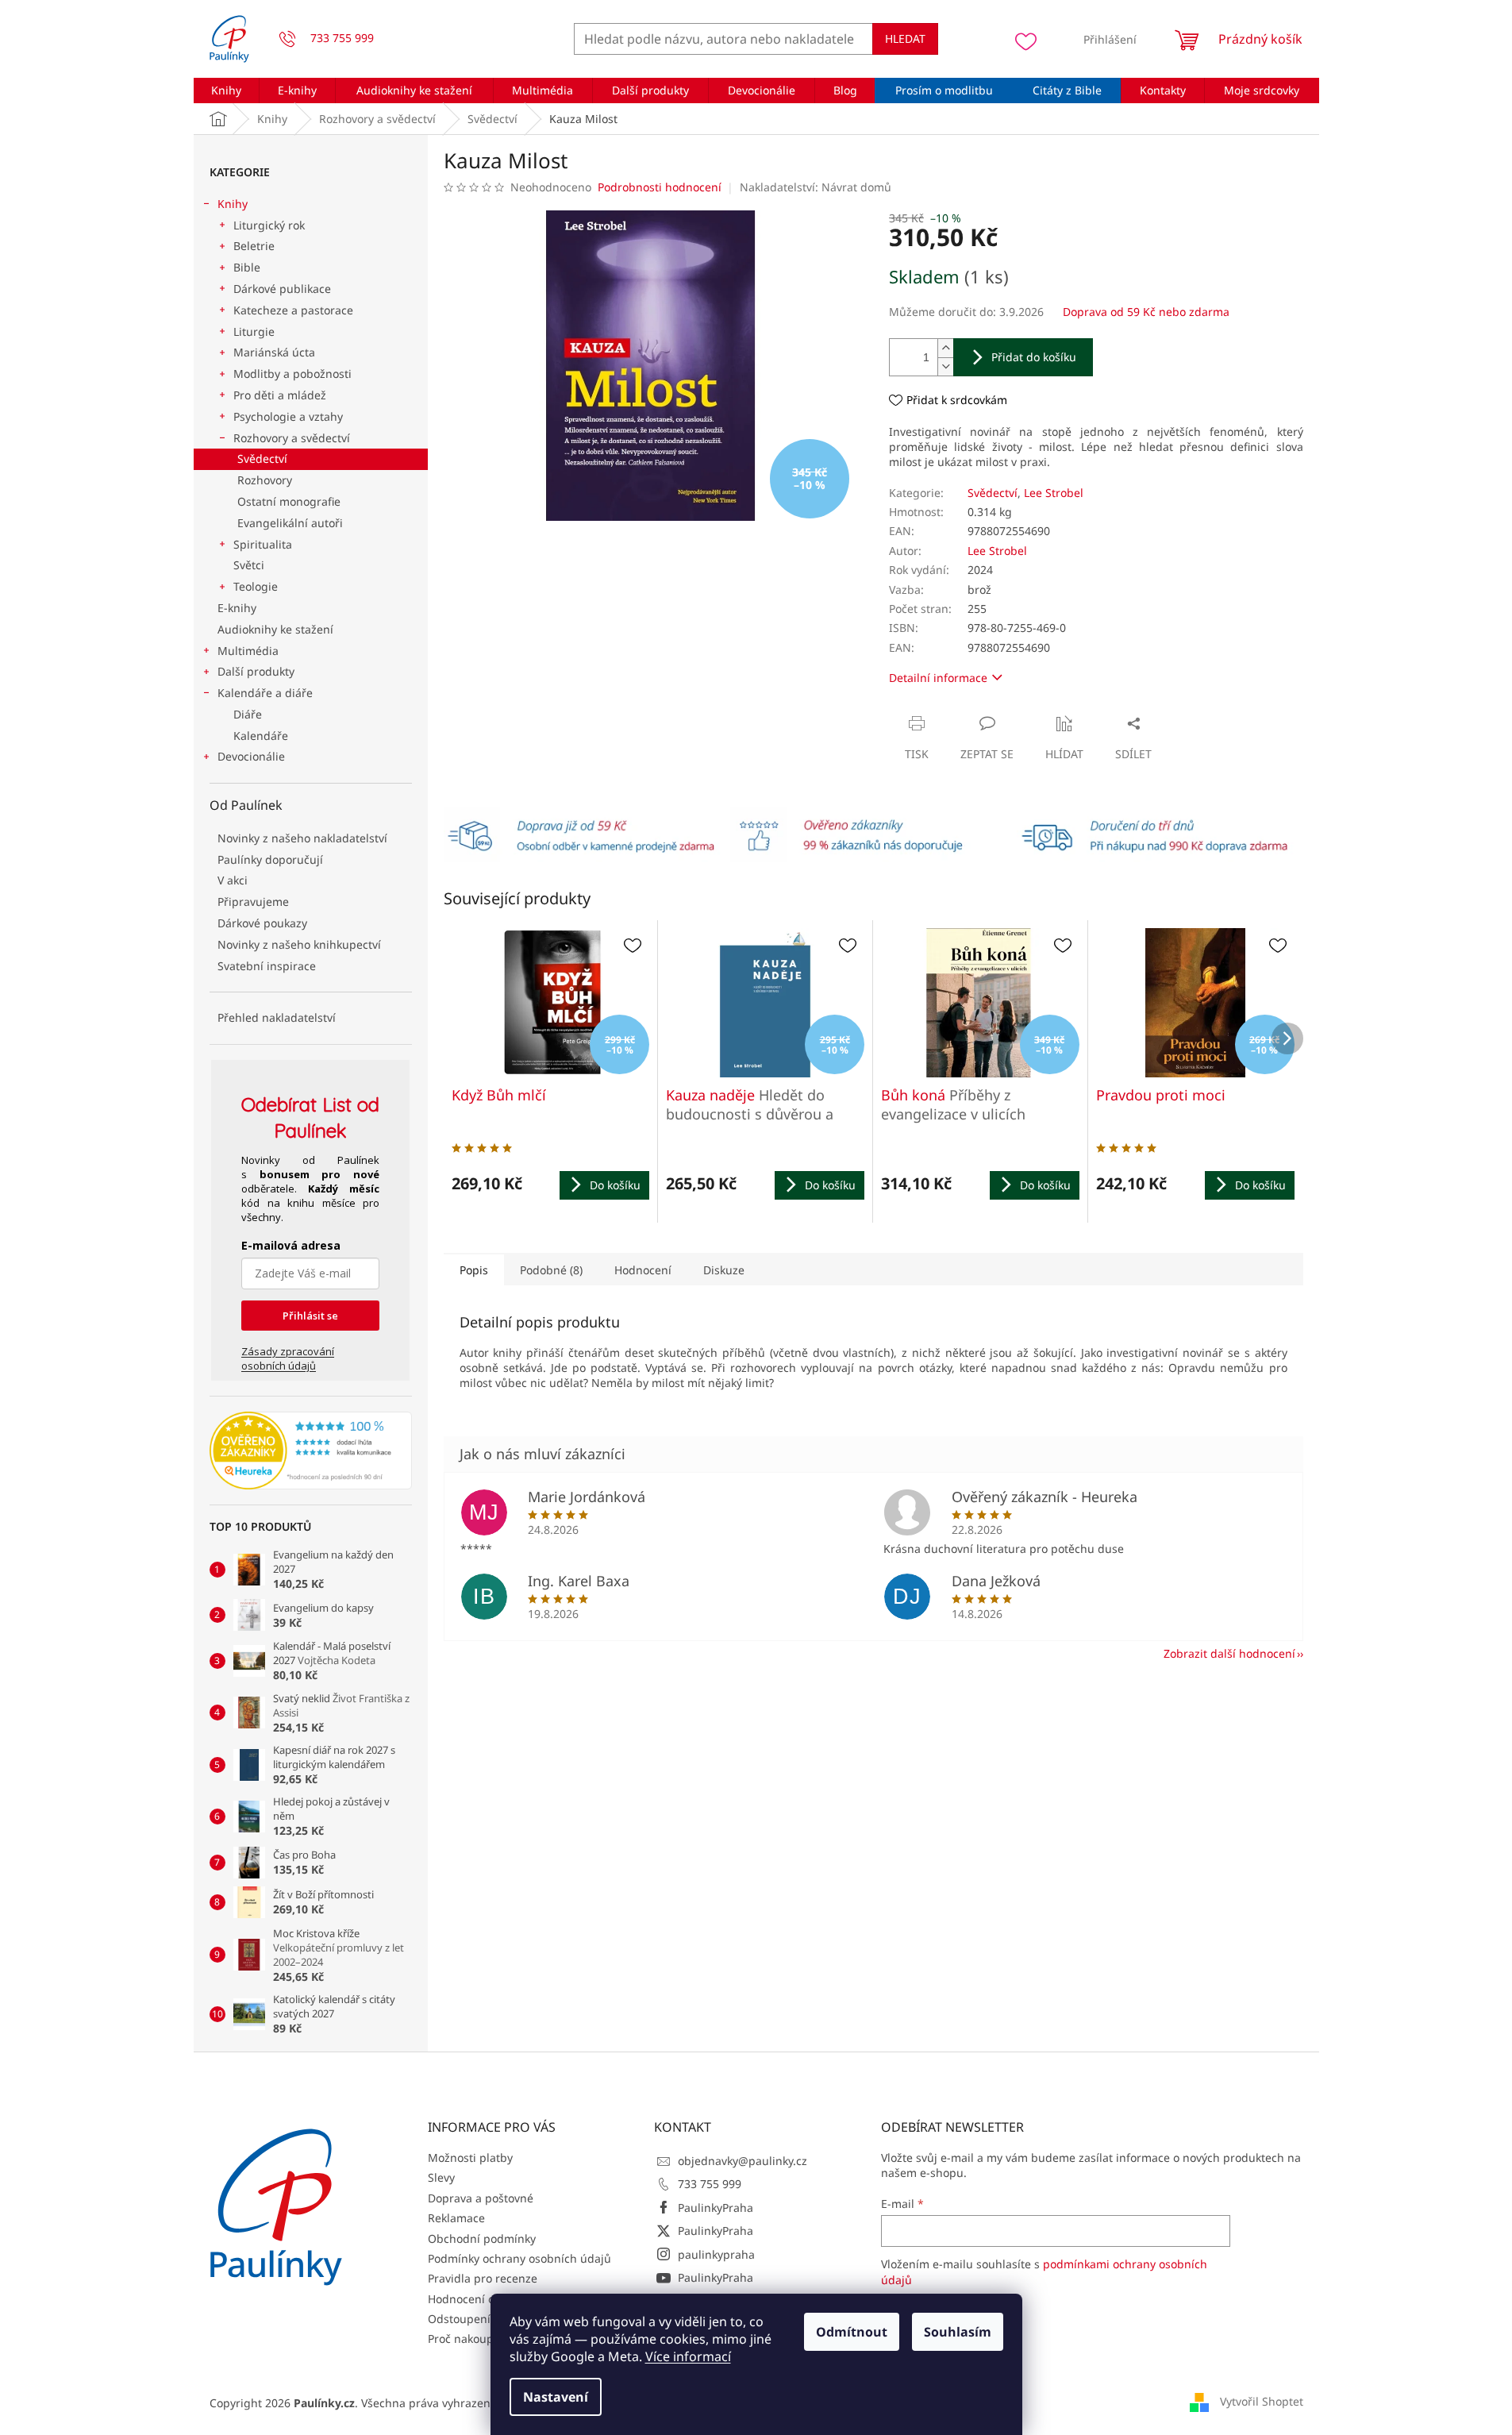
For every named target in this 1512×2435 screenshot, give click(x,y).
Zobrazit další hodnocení (1229, 1653)
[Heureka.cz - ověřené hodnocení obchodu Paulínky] (311, 1451)
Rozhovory (265, 480)
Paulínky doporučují (270, 859)
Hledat (905, 39)
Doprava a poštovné (481, 2198)
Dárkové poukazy (262, 923)
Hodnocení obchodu (481, 2299)
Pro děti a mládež (280, 395)
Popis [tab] (474, 1270)
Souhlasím (958, 2332)
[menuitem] (227, 91)
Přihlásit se (310, 1316)
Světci (249, 565)
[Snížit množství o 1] (945, 366)
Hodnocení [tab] (643, 1270)
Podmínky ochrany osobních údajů (519, 2258)
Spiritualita (263, 544)
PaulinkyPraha (716, 2208)
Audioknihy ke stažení (275, 629)
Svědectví (262, 458)
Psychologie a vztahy (288, 416)
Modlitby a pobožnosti (292, 374)
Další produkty (256, 671)
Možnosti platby (470, 2158)
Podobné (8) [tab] (551, 1270)
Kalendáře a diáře (265, 693)
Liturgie (254, 331)
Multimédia (248, 651)
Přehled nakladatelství (277, 1017)
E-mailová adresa (291, 1245)
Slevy (441, 2177)
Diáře (248, 714)
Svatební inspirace (267, 966)
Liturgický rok (269, 225)
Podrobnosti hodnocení (660, 187)
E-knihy (237, 608)
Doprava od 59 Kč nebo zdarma (1146, 312)
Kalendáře (261, 736)
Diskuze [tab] (724, 1270)
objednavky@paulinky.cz (743, 2161)
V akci (233, 880)
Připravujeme (253, 902)
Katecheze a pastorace (293, 310)
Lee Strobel (1054, 493)
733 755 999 (710, 2184)
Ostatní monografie (289, 501)
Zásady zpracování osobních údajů (288, 1358)
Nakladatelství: (816, 187)
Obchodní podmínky (482, 2239)
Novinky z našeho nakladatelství (302, 838)
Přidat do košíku (1034, 357)
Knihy (233, 204)
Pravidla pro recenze (483, 2278)
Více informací (688, 2356)
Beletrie (254, 246)
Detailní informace (938, 678)
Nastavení (556, 2397)
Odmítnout (852, 2332)
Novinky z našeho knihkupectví (299, 944)
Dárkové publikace (282, 289)
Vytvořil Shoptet (1262, 2401)
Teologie (256, 586)
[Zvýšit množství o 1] (945, 348)
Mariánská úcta (274, 352)
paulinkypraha (716, 2254)
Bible (247, 267)
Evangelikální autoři (290, 523)
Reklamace (456, 2218)
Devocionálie (251, 756)
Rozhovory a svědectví (292, 438)
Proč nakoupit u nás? (483, 2339)
